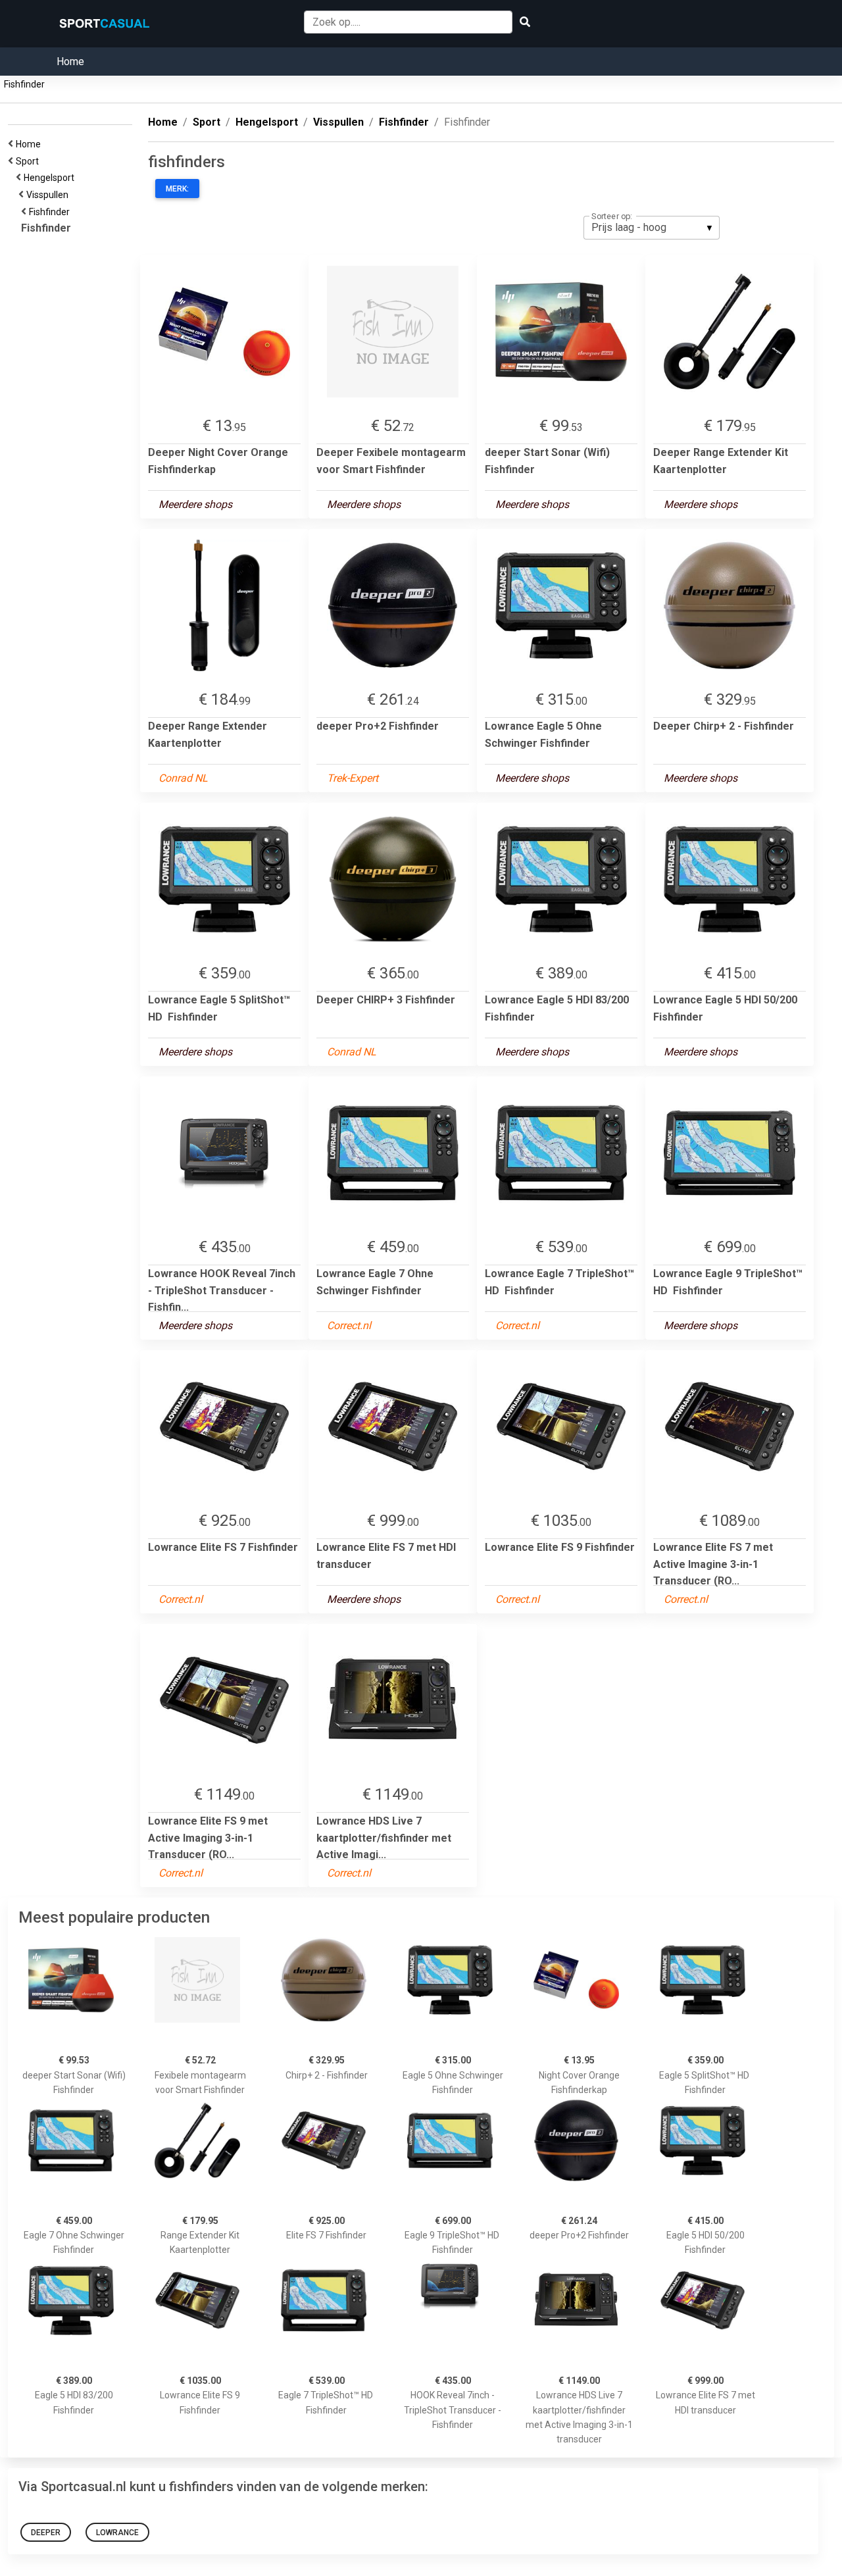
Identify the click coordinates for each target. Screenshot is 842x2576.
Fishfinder (24, 84)
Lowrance (117, 2533)
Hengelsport (51, 178)
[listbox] (652, 228)
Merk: (177, 189)
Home (70, 62)
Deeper (46, 2533)
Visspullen (49, 195)
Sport (29, 161)
